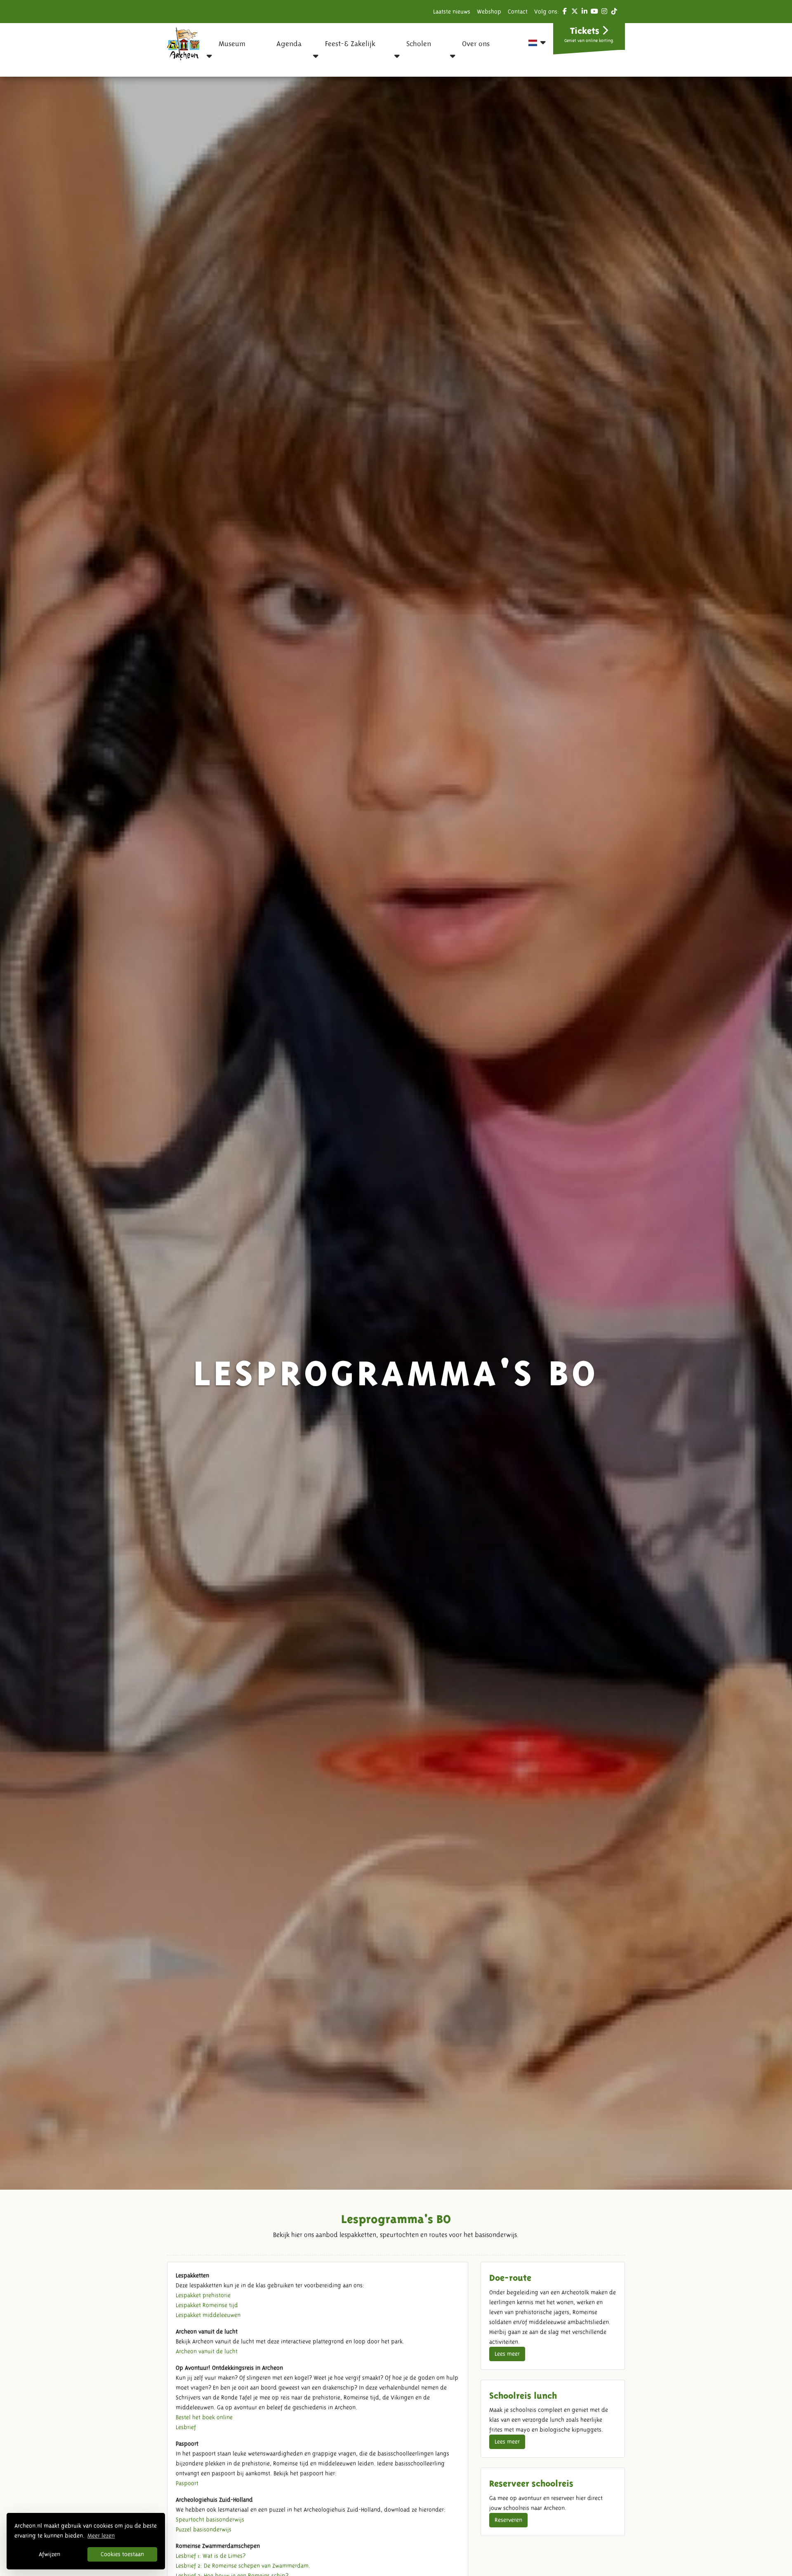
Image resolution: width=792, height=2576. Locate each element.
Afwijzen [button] (49, 2554)
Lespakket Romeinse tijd (207, 2305)
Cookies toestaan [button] (122, 2554)
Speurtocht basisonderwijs (210, 2520)
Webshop (489, 12)
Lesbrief (186, 2427)
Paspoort (187, 2483)
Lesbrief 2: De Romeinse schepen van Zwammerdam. (243, 2566)
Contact (518, 12)
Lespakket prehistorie (203, 2295)
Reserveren (508, 2520)
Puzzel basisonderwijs (204, 2529)
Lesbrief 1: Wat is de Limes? (211, 2556)
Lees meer (507, 2354)
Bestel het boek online (204, 2417)
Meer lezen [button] (101, 2536)
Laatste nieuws (452, 12)
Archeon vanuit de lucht (207, 2351)
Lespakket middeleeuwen (208, 2315)
